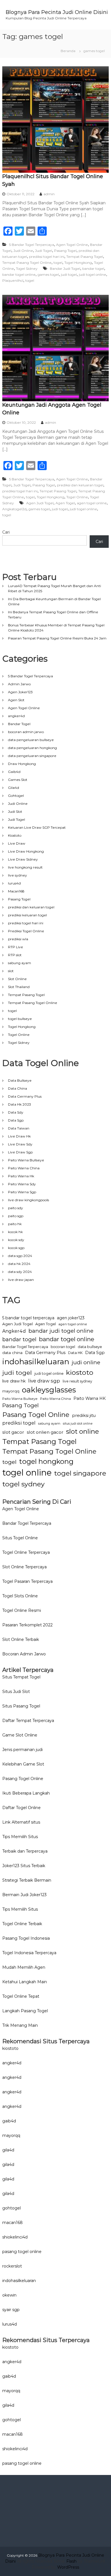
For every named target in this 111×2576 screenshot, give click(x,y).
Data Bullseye (20, 1080)
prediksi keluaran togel (27, 915)
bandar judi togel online (61, 1331)
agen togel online (92, 503)
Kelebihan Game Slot (23, 1764)
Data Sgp (16, 1120)
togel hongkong (46, 1461)
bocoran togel (63, 1347)
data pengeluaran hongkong (32, 748)
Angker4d (14, 1331)
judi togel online (92, 274)
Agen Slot (16, 700)
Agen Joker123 (20, 692)
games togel (48, 274)
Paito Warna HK (90, 1398)
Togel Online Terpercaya (26, 1552)
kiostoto (80, 1372)
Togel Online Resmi (22, 1610)
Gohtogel (16, 796)
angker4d (16, 716)
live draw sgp (44, 1381)
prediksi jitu (84, 1415)
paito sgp (16, 1216)
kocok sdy (16, 1240)
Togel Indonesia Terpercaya (29, 1953)
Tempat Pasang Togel (85, 257)
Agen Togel (65, 503)
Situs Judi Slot (16, 1692)
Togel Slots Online (20, 1596)
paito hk (15, 1224)
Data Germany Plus (25, 1096)
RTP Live (16, 947)
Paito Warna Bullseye (26, 1160)
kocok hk (15, 1232)
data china (12, 1353)
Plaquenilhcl (13, 280)
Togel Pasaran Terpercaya (27, 1581)
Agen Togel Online (72, 245)
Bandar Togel (19, 724)
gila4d (8, 2150)
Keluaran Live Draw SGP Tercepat (37, 827)
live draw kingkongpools (28, 1200)
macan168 (13, 2223)
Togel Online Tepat (21, 1996)
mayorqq (11, 1391)
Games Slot (18, 780)
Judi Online (23, 251)
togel (58, 263)
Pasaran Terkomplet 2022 (27, 1625)
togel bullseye (20, 1019)
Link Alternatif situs (21, 1822)
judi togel (69, 274)
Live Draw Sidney (23, 859)
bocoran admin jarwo (26, 732)
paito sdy (16, 1208)
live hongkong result (25, 867)
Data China (18, 1088)
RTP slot (15, 955)
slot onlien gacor (45, 1432)
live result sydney (77, 1381)
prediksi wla (18, 939)
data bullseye (90, 1347)
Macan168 (16, 891)
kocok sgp (16, 1248)
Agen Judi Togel (40, 503)
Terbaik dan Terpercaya (25, 1851)
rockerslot (12, 2266)
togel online (27, 1473)
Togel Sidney (27, 268)
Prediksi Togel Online (26, 931)
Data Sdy (16, 1112)
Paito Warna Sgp (22, 1192)
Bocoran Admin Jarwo (24, 1654)
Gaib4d (14, 772)
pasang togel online (22, 2252)
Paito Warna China (24, 1168)
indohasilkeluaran (36, 1362)
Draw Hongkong (22, 764)
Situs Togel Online (20, 1538)
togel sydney (23, 1484)
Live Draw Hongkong (26, 851)
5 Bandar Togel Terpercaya (32, 245)
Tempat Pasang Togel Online (27, 263)
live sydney (18, 875)
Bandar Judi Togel (65, 268)
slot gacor (13, 1432)
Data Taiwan (19, 1128)
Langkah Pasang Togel (25, 2011)
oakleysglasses (49, 1390)
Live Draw (17, 843)
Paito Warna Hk (21, 1176)
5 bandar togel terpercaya (28, 1318)
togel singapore (80, 1473)
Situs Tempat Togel (21, 1677)
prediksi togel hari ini (47, 257)
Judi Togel (44, 251)
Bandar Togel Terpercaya (25, 1347)
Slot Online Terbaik (21, 1639)
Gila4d (14, 788)
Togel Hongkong (78, 263)
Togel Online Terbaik (22, 1924)
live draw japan (21, 1280)
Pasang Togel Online (36, 1415)
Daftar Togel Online (21, 1808)
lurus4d (14, 883)
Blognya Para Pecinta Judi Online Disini (57, 12)
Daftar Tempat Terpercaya (28, 1721)
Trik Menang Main (20, 2025)
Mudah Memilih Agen (24, 1967)
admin (49, 194)
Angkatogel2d (14, 509)
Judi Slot (15, 811)
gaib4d (9, 2121)
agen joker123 (71, 1318)
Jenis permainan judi (22, 1750)
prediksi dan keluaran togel (80, 485)
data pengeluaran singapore (32, 756)
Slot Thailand (19, 987)
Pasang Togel (65, 251)
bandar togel (93, 268)
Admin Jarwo (19, 684)
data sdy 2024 (20, 1272)
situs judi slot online (78, 1424)
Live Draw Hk (19, 1136)
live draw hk (14, 1381)
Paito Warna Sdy (22, 1184)
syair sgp (11, 2310)
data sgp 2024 (20, 1256)
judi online (86, 1362)
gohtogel (12, 2208)
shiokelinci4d (15, 2237)
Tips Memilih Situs (20, 1837)
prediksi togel (19, 1423)
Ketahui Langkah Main (25, 1982)
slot (11, 971)
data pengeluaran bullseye (31, 740)
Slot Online (17, 979)
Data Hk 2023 (19, 1104)
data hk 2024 (19, 1264)
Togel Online (77, 497)
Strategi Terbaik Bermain (27, 1880)
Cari (6, 532)
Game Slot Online (20, 1735)
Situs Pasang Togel (21, 1706)
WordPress (68, 2567)
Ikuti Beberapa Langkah (26, 1793)
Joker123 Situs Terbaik (24, 1866)
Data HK (75, 1353)
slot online (83, 1431)
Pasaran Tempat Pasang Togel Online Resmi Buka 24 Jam (57, 638)
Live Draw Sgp (20, 1152)
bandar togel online (19, 274)
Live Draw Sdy (20, 1144)
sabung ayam (19, 963)
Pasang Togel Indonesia (26, 1938)
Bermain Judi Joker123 (24, 1895)
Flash (71, 2561)
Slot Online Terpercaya (24, 1567)
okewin (9, 2295)
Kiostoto (15, 835)
